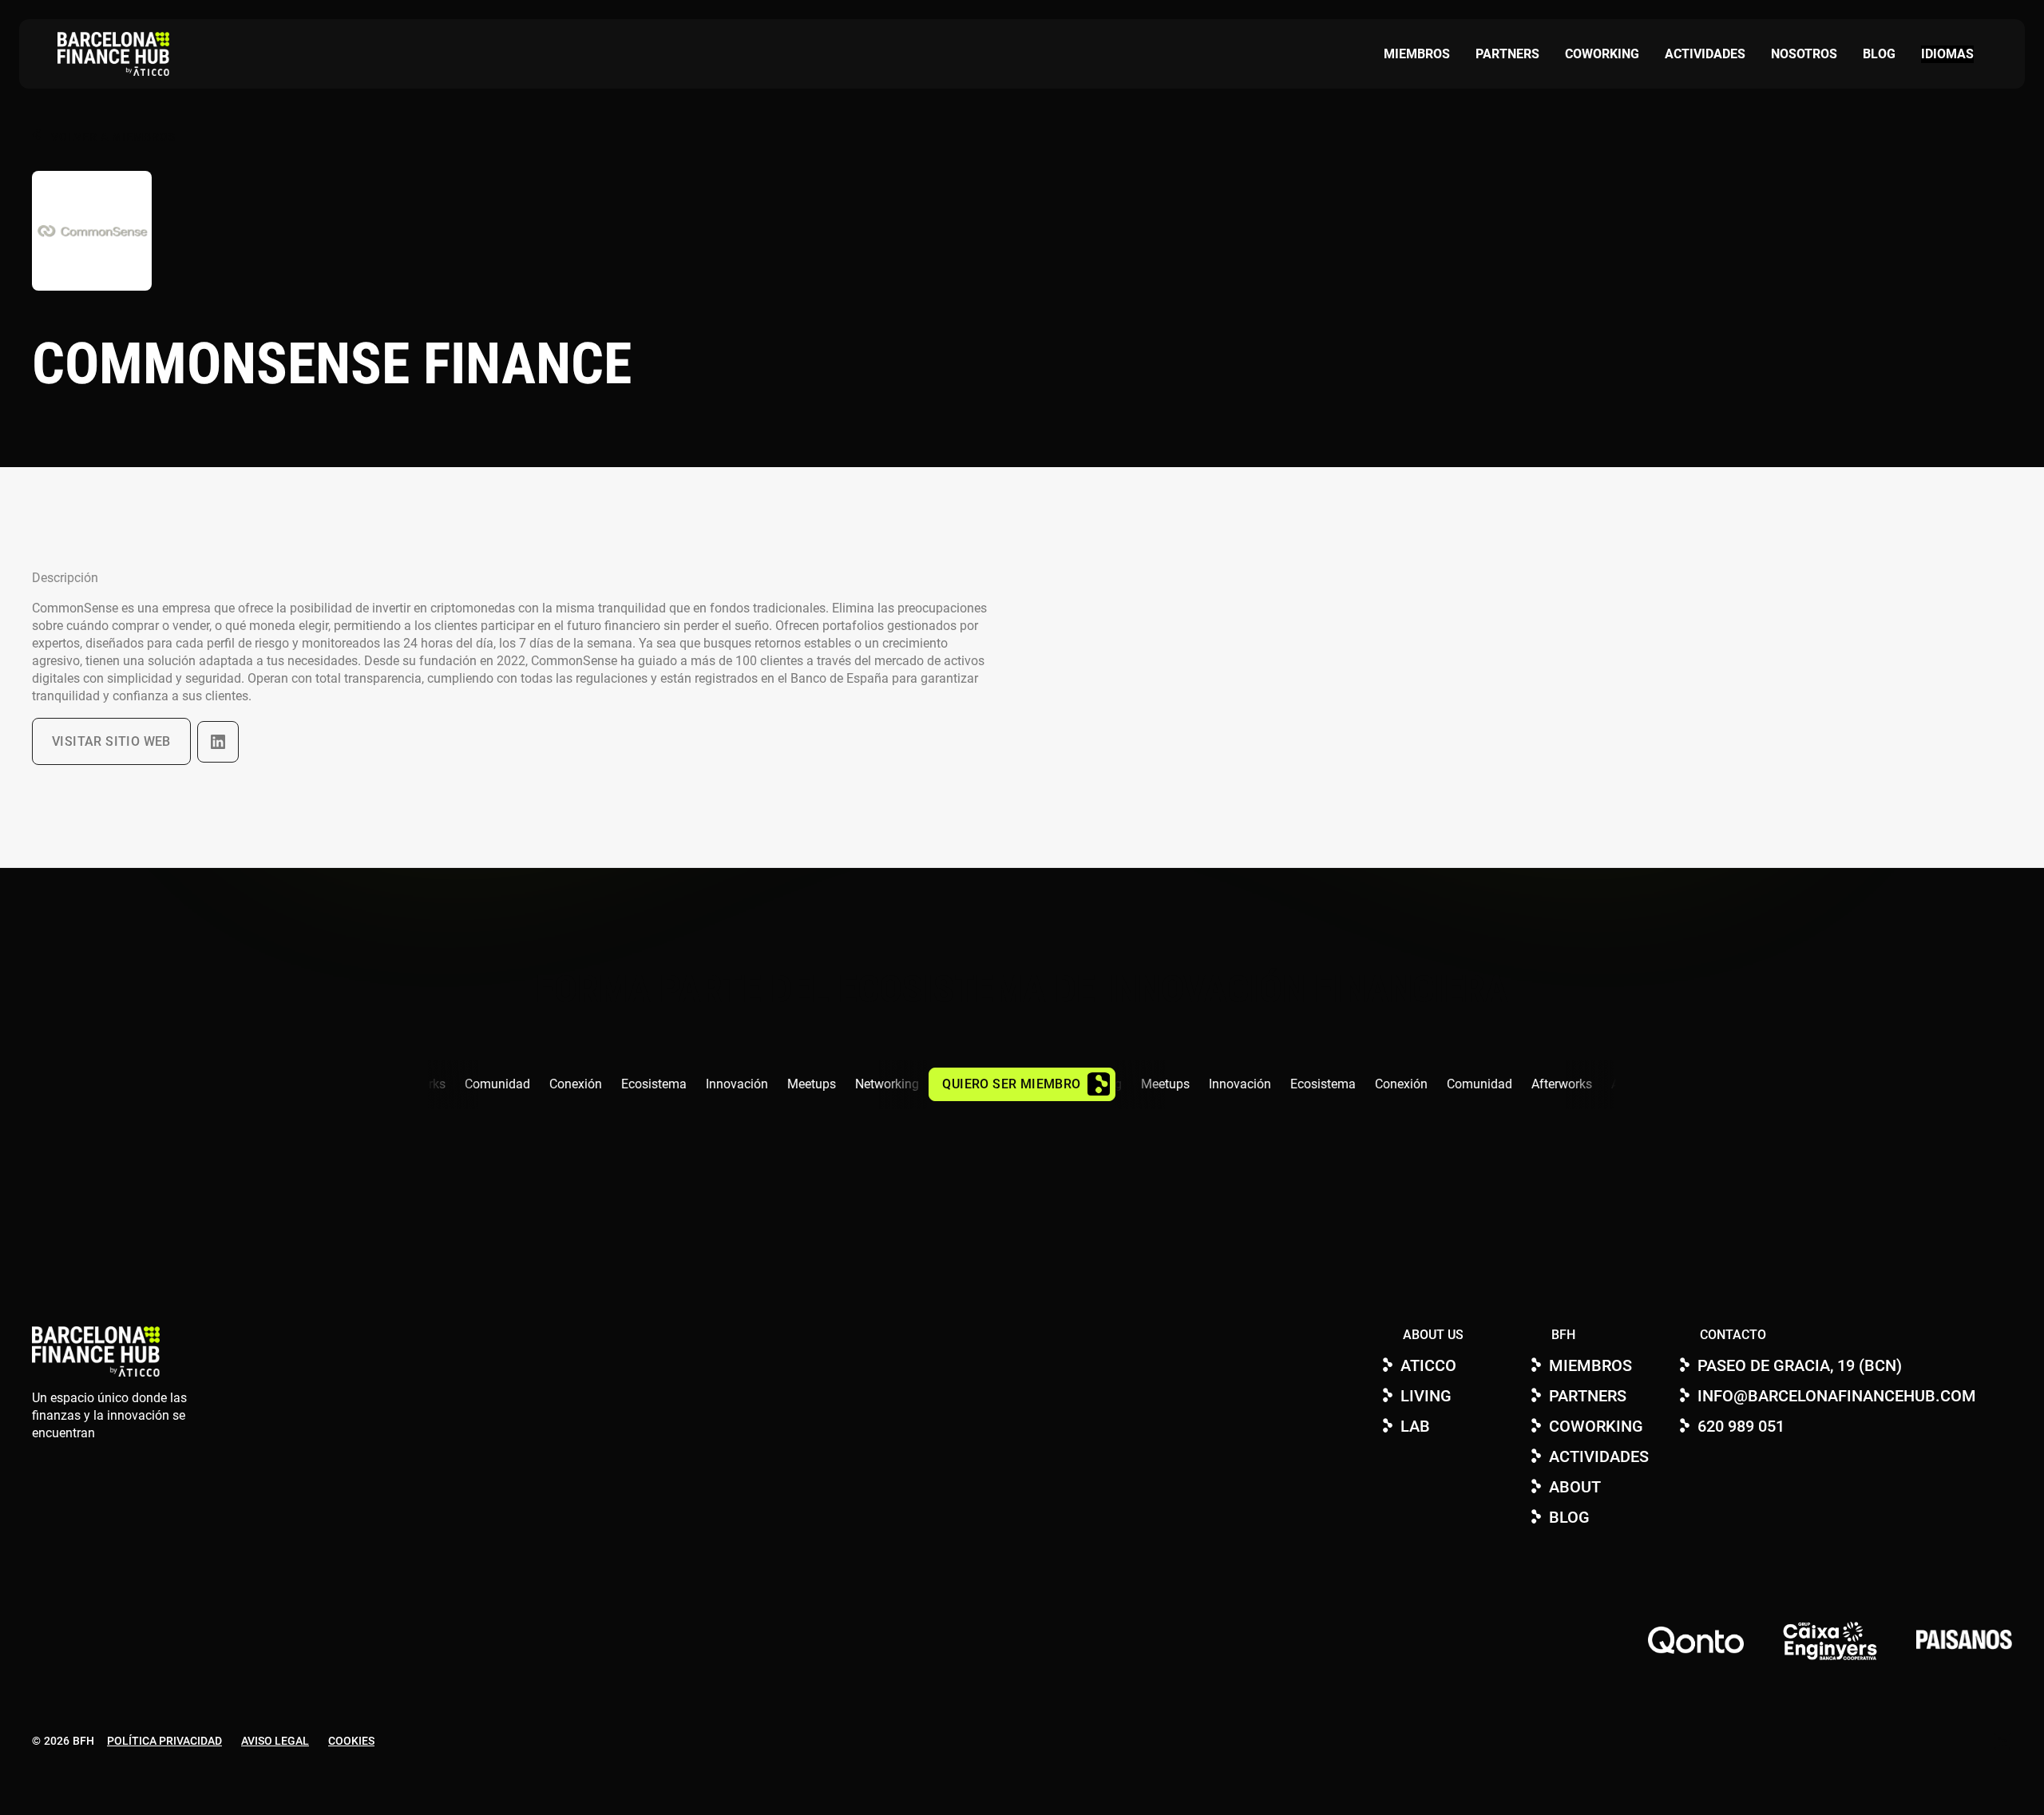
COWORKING (1602, 54)
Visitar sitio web (111, 741)
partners (1507, 54)
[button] (1947, 54)
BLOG (1879, 54)
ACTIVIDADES (1705, 54)
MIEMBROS (1417, 54)
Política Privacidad (164, 1741)
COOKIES (351, 1741)
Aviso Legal (275, 1741)
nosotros (1804, 54)
